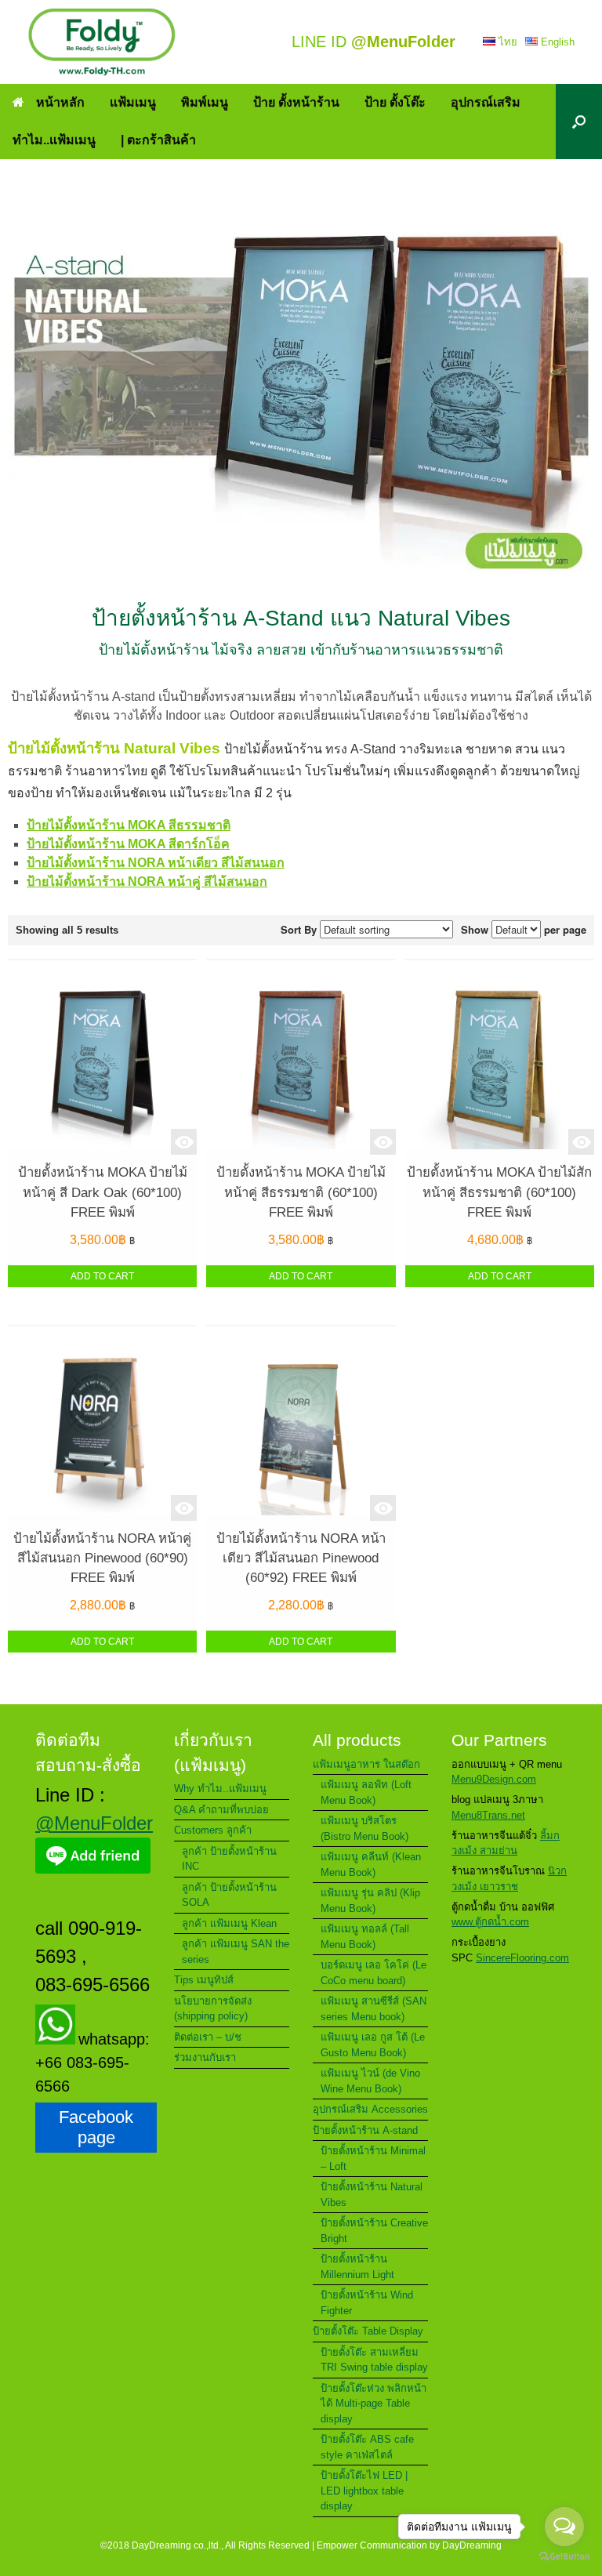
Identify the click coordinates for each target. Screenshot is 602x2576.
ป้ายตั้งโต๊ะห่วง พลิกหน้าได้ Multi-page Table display (374, 2404)
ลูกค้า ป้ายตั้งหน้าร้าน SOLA (229, 1895)
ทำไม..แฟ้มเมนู (54, 140)
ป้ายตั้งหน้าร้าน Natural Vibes (372, 2195)
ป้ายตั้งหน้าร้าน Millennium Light (357, 2267)
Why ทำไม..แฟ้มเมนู (220, 1789)
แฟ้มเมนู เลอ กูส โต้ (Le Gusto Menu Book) (373, 2045)
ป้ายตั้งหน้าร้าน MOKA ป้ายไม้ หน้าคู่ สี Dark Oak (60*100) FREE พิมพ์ (103, 1192)
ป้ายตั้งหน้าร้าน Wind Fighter (367, 2303)
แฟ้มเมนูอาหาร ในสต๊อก (366, 1764)
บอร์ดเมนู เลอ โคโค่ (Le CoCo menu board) (374, 1973)
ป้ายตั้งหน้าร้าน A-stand (365, 2130)
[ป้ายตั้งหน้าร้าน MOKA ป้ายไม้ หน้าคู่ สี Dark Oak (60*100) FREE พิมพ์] (102, 1058)
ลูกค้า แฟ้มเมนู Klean (229, 1923)
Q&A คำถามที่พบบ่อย (221, 1810)
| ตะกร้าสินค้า (158, 140)
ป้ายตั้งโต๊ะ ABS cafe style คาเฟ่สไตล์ (367, 2447)
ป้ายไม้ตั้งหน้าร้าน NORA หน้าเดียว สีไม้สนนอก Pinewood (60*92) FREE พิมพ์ (301, 1558)
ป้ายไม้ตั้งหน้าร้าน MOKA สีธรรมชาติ (129, 825)
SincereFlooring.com (522, 1958)
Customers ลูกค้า (213, 1830)
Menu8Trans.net (488, 1815)
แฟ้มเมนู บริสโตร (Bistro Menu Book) (364, 1829)
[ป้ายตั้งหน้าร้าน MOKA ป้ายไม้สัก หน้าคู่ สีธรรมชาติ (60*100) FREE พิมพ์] (500, 1058)
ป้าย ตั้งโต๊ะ (395, 102)
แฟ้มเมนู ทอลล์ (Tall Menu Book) (365, 1937)
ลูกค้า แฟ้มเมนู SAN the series (236, 1952)
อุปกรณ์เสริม (486, 102)
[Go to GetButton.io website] (564, 2558)
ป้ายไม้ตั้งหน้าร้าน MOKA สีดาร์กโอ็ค (128, 844)
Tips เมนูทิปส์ (204, 1980)
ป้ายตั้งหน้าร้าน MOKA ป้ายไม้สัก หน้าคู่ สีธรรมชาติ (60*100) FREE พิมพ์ (499, 1192)
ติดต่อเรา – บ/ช (208, 2037)
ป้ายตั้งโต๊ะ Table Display (368, 2331)
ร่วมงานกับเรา (205, 2057)
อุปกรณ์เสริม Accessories (370, 2109)
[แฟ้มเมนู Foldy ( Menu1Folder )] (102, 42)
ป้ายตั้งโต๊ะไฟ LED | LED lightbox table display (364, 2491)
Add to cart (102, 1276)
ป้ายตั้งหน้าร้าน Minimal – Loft (373, 2159)
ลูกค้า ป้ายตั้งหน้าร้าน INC (229, 1859)
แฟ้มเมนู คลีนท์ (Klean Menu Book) (371, 1865)
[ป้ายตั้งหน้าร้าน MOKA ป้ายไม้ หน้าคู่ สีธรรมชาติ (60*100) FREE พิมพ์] (301, 1058)
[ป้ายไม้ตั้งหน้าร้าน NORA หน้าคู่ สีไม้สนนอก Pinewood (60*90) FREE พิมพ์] (102, 1424)
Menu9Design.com (494, 1779)
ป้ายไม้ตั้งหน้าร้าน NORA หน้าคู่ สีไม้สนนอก (147, 882)
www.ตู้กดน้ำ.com (490, 1922)
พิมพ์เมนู (205, 102)
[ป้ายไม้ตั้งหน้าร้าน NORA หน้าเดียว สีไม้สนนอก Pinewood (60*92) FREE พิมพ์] (301, 1424)
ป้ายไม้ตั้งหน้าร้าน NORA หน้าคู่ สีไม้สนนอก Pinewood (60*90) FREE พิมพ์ (102, 1558)
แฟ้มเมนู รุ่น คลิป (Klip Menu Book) (370, 1901)
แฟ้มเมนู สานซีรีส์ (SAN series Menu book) (374, 2009)
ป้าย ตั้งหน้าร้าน (296, 102)
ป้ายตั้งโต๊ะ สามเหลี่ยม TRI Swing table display (374, 2360)
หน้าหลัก (60, 102)
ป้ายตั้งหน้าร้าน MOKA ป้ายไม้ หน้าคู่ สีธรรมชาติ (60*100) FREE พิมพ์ (301, 1192)
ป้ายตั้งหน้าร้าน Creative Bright (374, 2231)
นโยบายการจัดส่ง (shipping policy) (213, 2009)
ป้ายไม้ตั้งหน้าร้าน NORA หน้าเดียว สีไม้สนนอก (156, 863)
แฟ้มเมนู (133, 102)
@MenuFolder (94, 1823)
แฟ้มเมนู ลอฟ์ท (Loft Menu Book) (366, 1792)
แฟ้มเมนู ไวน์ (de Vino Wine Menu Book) (370, 2081)
